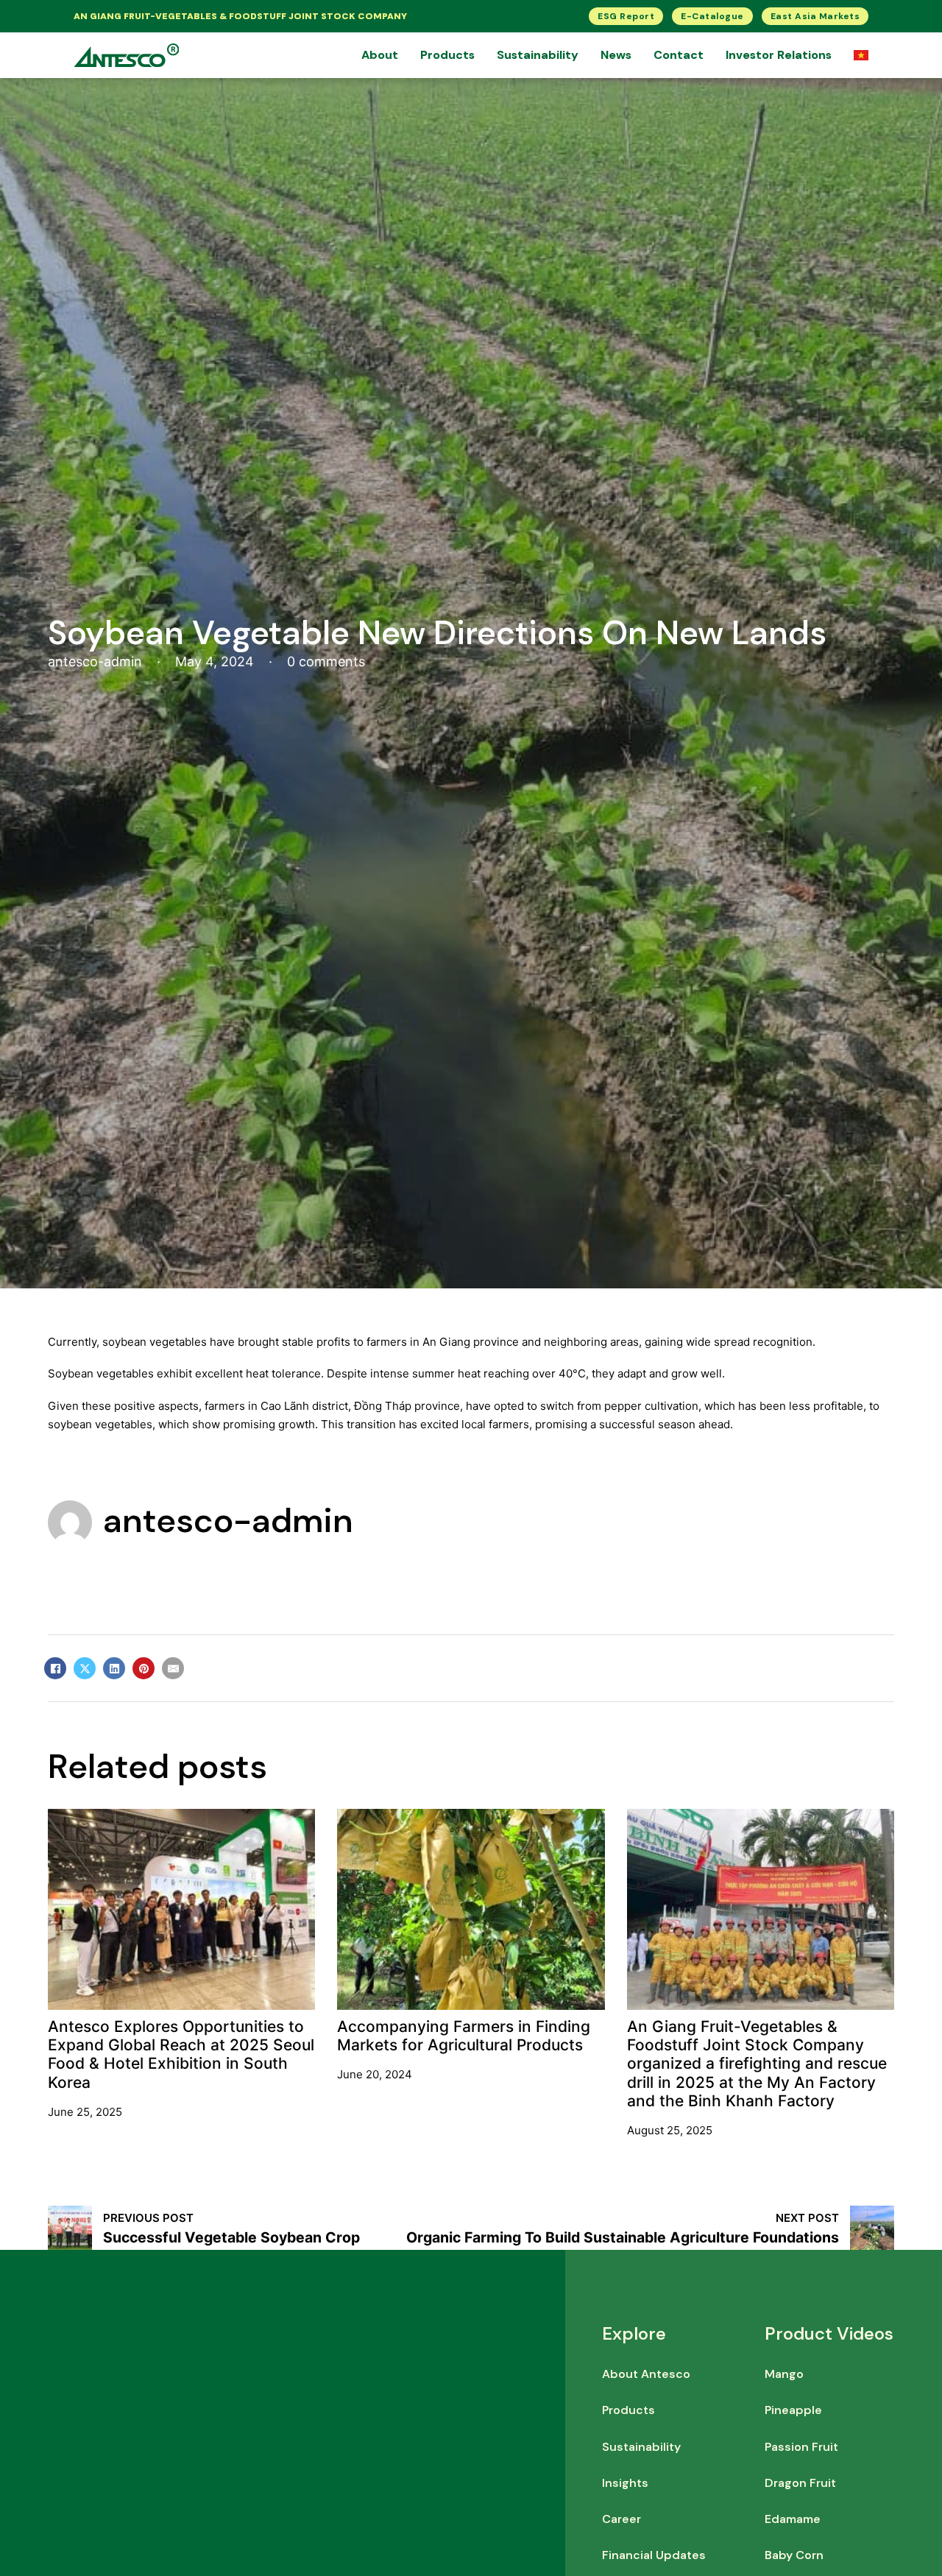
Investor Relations (779, 55)
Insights (625, 2483)
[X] (85, 1668)
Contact (679, 55)
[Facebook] (55, 1668)
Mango (784, 2374)
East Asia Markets (815, 16)
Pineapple (793, 2410)
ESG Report (626, 16)
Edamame (793, 2519)
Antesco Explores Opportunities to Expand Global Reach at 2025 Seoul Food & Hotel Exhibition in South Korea (181, 2054)
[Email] (173, 1668)
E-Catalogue (712, 16)
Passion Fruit (801, 2447)
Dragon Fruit (800, 2483)
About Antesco (646, 2374)
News (616, 55)
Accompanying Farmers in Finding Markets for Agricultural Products (464, 2036)
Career (621, 2519)
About (380, 55)
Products (447, 55)
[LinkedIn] (114, 1668)
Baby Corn (794, 2555)
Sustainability (538, 55)
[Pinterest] (144, 1668)
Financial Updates (654, 2555)
